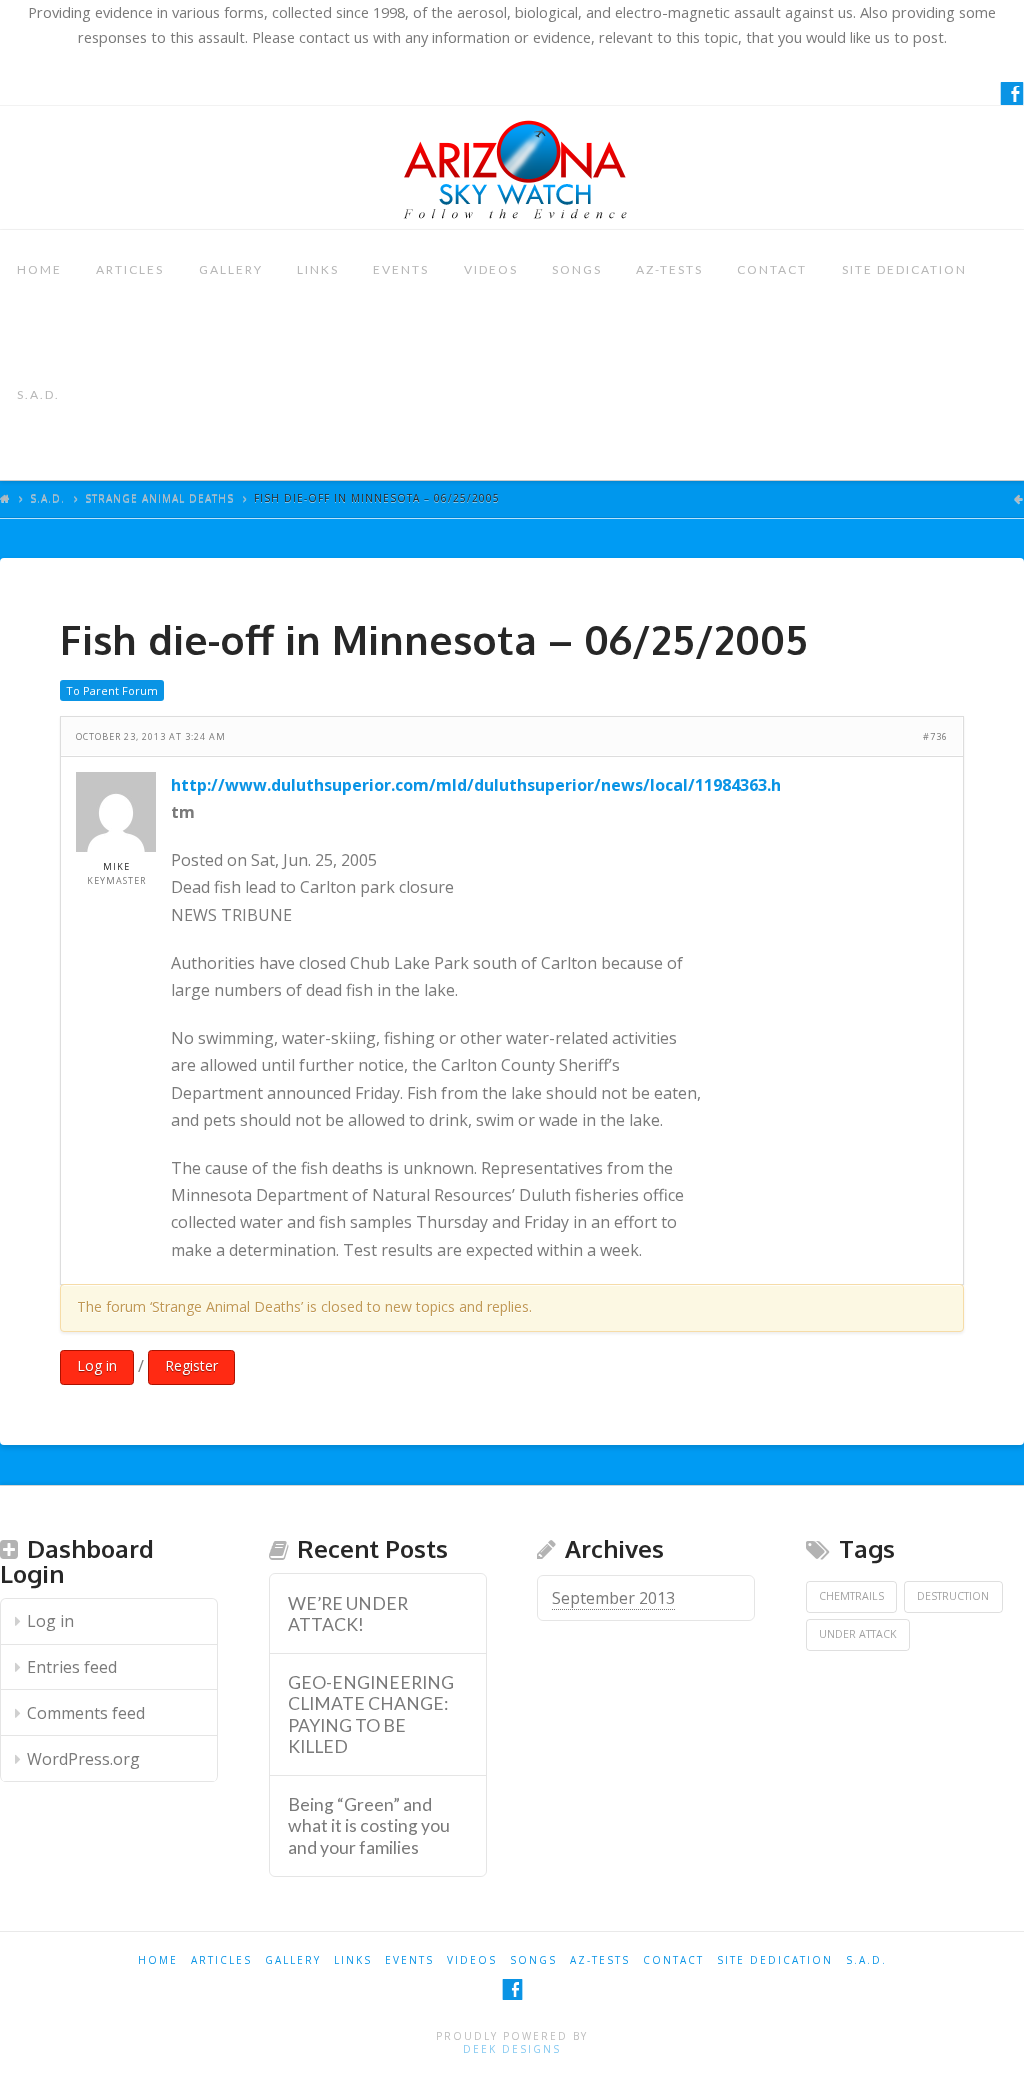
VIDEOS (491, 269)
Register (191, 1365)
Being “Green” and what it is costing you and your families (369, 1825)
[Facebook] (1012, 93)
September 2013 (613, 1598)
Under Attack (858, 1634)
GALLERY (231, 269)
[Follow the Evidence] (512, 167)
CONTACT (772, 269)
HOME (39, 269)
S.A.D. (38, 394)
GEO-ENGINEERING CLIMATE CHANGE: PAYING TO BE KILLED (371, 1714)
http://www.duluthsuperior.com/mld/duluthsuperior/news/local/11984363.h (476, 785)
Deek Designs (512, 2049)
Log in (97, 1365)
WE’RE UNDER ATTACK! (348, 1614)
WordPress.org (83, 1759)
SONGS (577, 269)
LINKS (318, 269)
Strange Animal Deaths (159, 498)
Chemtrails (851, 1596)
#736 (935, 736)
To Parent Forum (112, 690)
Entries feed (72, 1667)
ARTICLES (130, 269)
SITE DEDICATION (904, 269)
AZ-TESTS (669, 269)
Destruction (953, 1596)
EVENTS (401, 269)
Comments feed (86, 1713)
